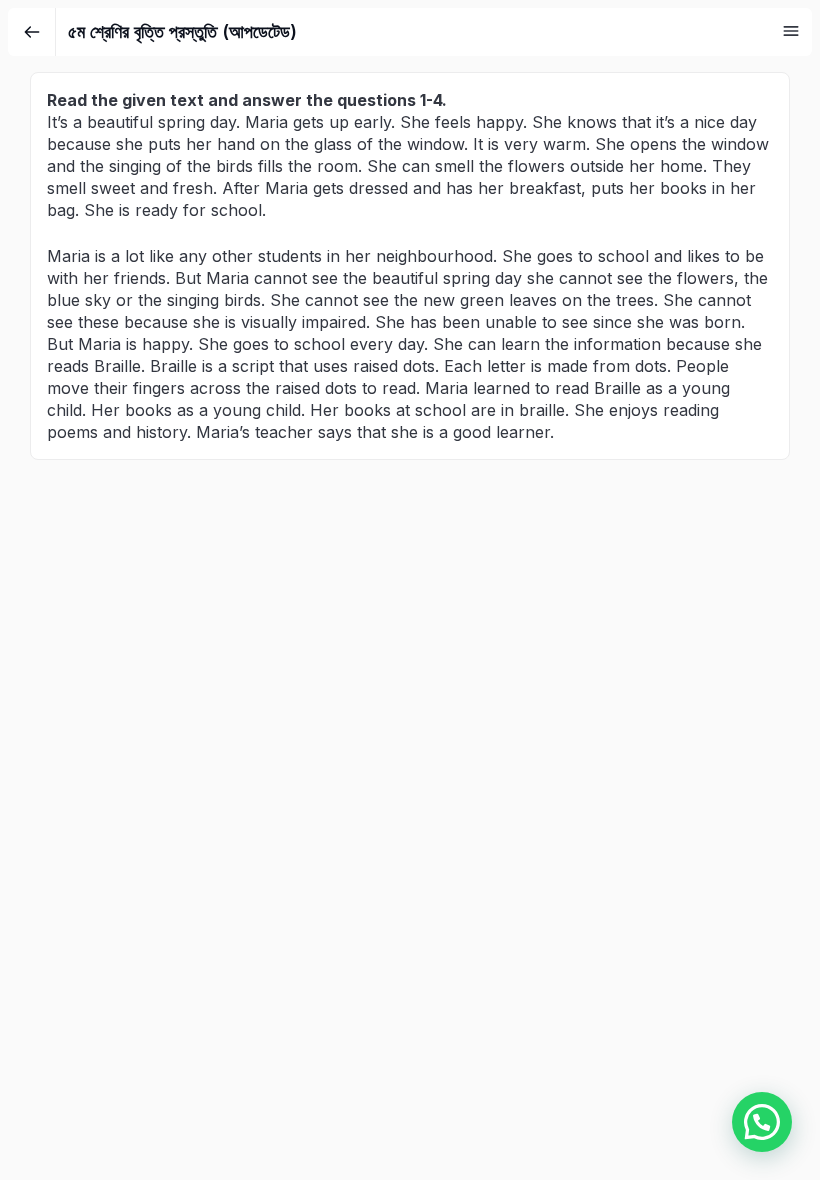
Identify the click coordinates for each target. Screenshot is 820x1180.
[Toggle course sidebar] (791, 31)
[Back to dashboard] (32, 32)
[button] (762, 1122)
